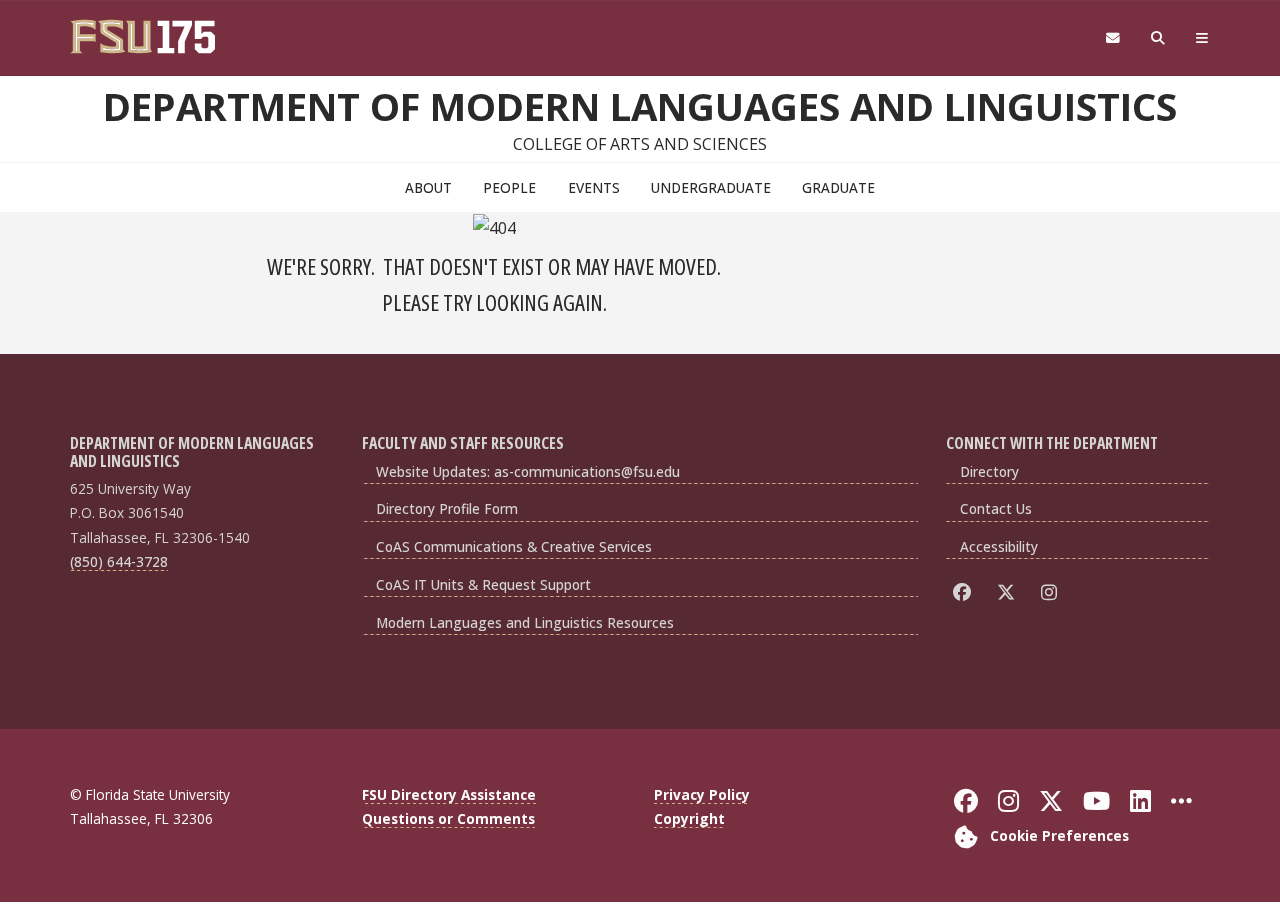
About (428, 187)
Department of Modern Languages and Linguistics (640, 106)
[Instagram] (1052, 591)
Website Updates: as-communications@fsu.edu (528, 471)
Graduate (838, 187)
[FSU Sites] (1202, 38)
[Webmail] (1112, 38)
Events (594, 187)
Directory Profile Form (447, 508)
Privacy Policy (702, 794)
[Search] (1158, 38)
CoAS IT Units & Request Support (483, 584)
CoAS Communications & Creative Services (514, 546)
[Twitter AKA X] (1009, 591)
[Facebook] (965, 591)
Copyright (689, 818)
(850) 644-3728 (119, 561)
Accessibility (999, 546)
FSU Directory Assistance (449, 794)
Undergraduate (711, 187)
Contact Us (996, 508)
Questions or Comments (448, 818)
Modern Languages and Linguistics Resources (525, 622)
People (509, 187)
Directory (989, 471)
